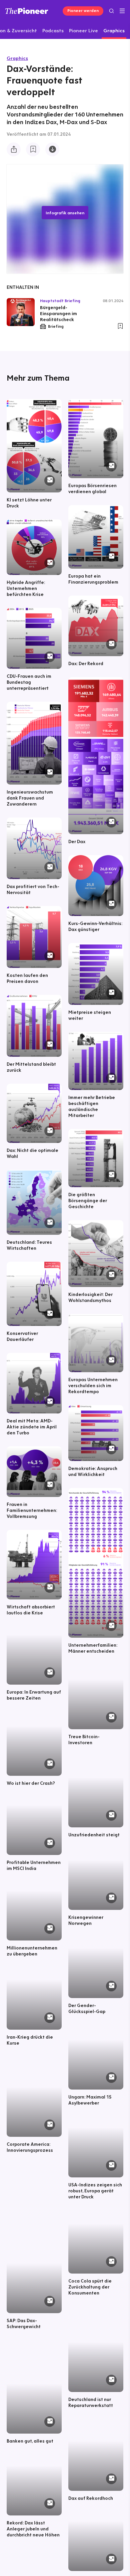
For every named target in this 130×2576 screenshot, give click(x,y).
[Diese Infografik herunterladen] (52, 149)
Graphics (17, 58)
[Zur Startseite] (27, 11)
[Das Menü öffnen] (122, 11)
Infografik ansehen (65, 213)
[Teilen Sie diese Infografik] (14, 149)
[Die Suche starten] (111, 11)
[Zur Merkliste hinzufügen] (33, 149)
